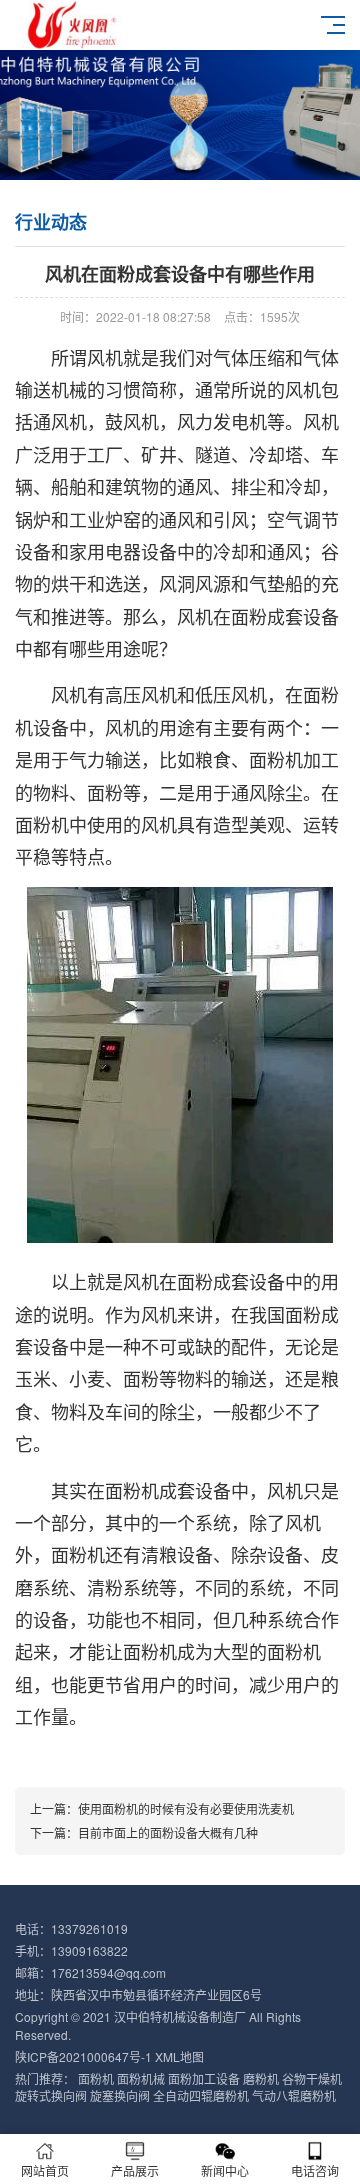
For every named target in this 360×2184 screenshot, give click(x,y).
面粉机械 (141, 2078)
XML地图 (179, 2056)
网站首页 (45, 2170)
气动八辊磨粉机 (294, 2095)
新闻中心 (225, 2170)
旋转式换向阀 (51, 2095)
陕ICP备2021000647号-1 (83, 2056)
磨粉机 (261, 2078)
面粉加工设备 (204, 2078)
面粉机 (96, 2078)
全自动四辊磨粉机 (201, 2095)
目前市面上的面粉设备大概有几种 (168, 1832)
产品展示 (135, 2170)
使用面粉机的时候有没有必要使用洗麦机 (186, 1808)
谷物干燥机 (312, 2078)
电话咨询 (315, 2170)
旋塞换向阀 (120, 2095)
